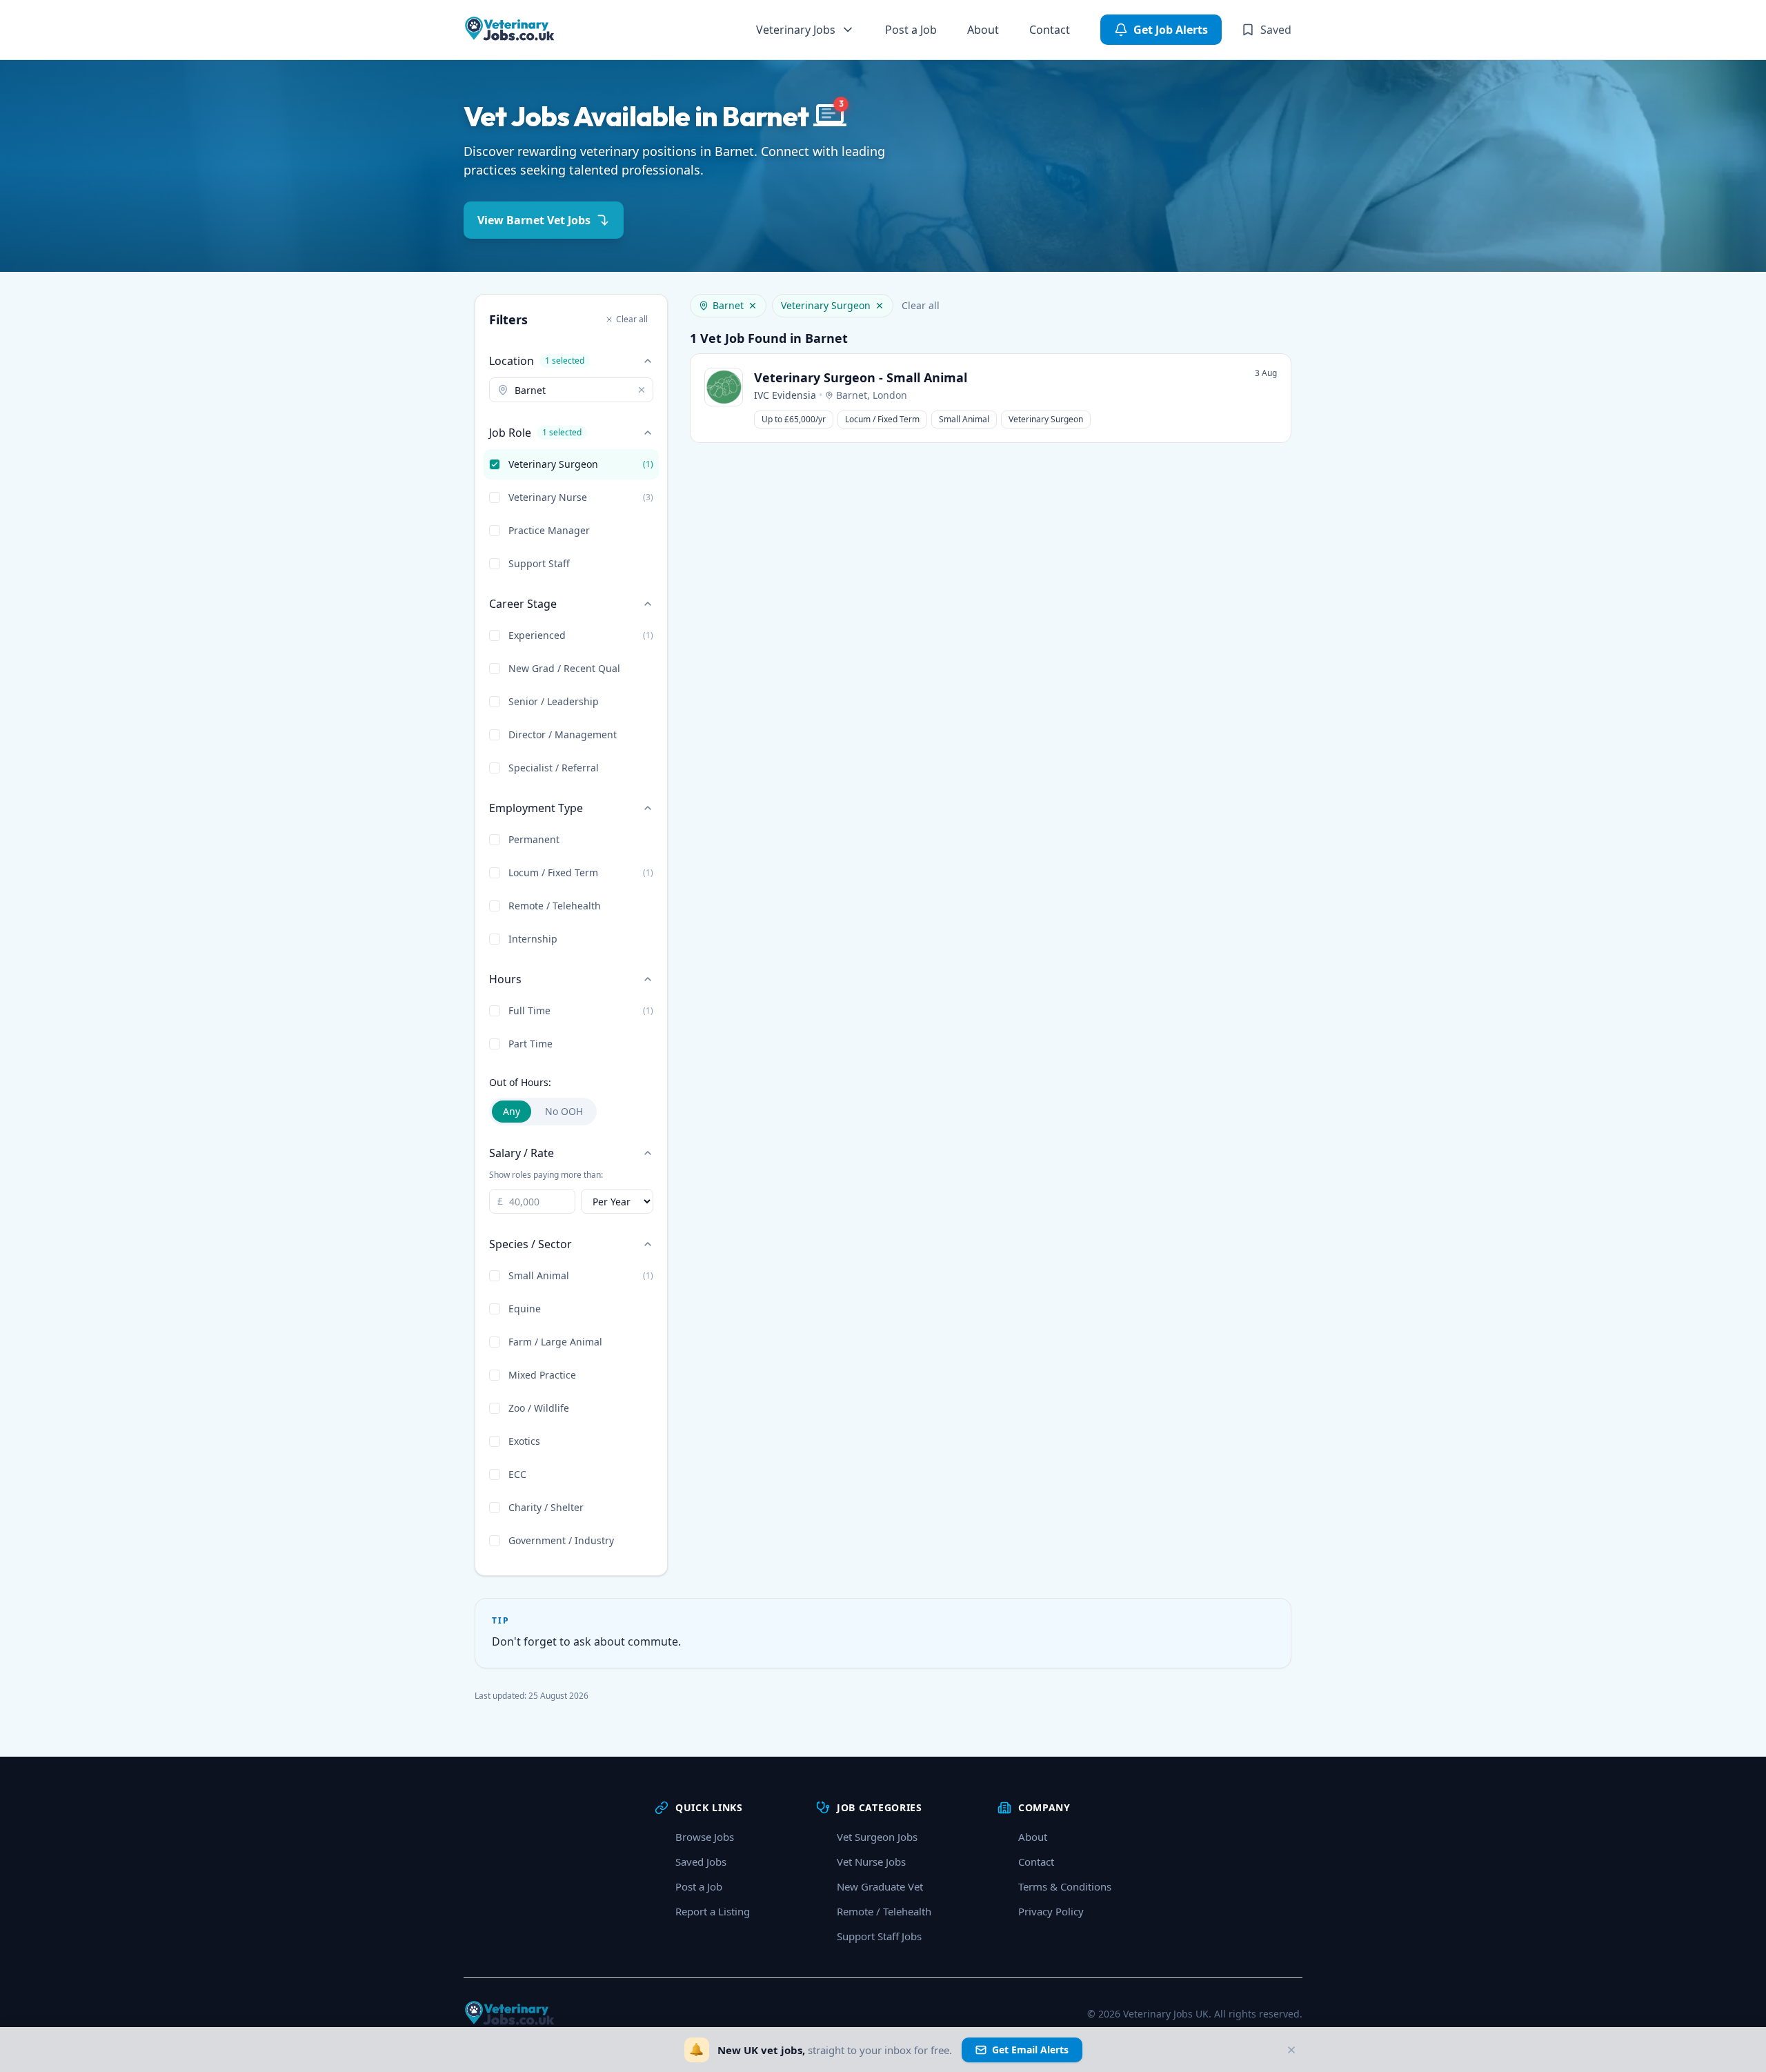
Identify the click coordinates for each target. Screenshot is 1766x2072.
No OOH (564, 1111)
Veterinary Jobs (796, 30)
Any (512, 1111)
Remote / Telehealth (884, 1911)
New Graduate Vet (880, 1886)
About (983, 30)
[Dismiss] (1291, 2050)
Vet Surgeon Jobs (877, 1837)
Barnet (728, 305)
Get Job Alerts (1171, 30)
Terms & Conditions (1065, 1886)
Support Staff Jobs (879, 1936)
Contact (1050, 30)
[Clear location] (642, 390)
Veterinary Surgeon (826, 305)
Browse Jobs (705, 1837)
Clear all (632, 319)
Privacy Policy (1051, 1911)
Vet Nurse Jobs (871, 1862)
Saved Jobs (701, 1862)
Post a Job (911, 30)
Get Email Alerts (1030, 2050)
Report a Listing (713, 1911)
